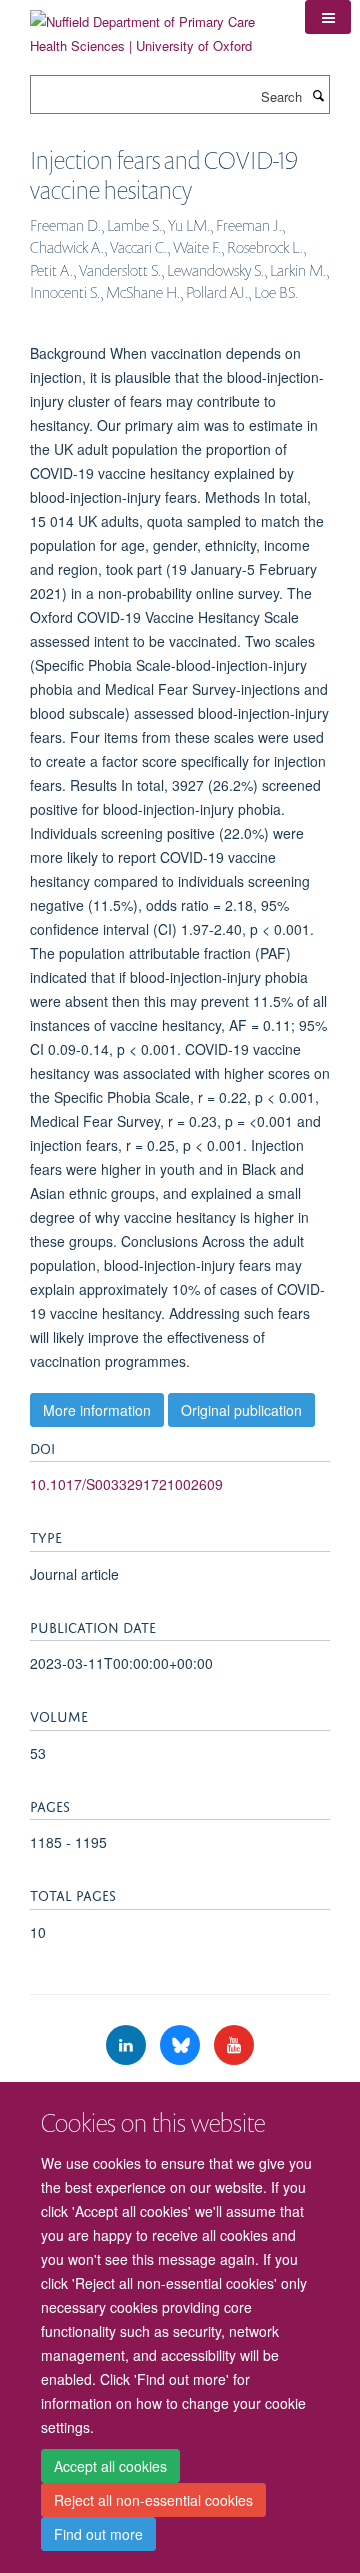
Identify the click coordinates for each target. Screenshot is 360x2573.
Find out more (98, 2534)
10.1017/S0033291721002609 (126, 1484)
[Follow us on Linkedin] (128, 2045)
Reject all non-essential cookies (153, 2500)
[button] (328, 17)
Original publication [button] (241, 1410)
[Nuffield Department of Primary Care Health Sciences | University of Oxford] (152, 26)
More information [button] (97, 1410)
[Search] (318, 95)
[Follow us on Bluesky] (182, 2045)
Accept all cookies (110, 2466)
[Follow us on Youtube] (234, 2045)
